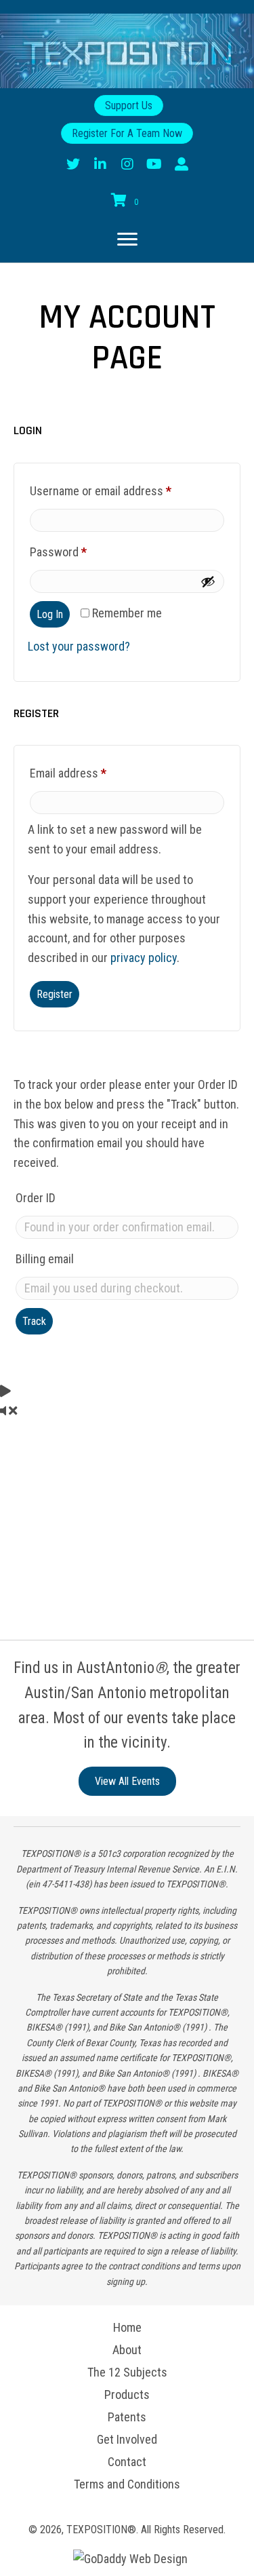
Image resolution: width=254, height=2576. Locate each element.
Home (127, 2328)
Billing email (45, 1259)
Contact (127, 2462)
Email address (89, 773)
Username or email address (122, 491)
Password (80, 552)
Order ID (36, 1198)
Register (55, 994)
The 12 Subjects (127, 2372)
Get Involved (127, 2440)
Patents (127, 2417)
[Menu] (121, 239)
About (127, 2350)
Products (127, 2395)
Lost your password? (79, 646)
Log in (50, 614)
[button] (73, 164)
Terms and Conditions (127, 2484)
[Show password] (208, 581)
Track (34, 1321)
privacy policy (144, 958)
